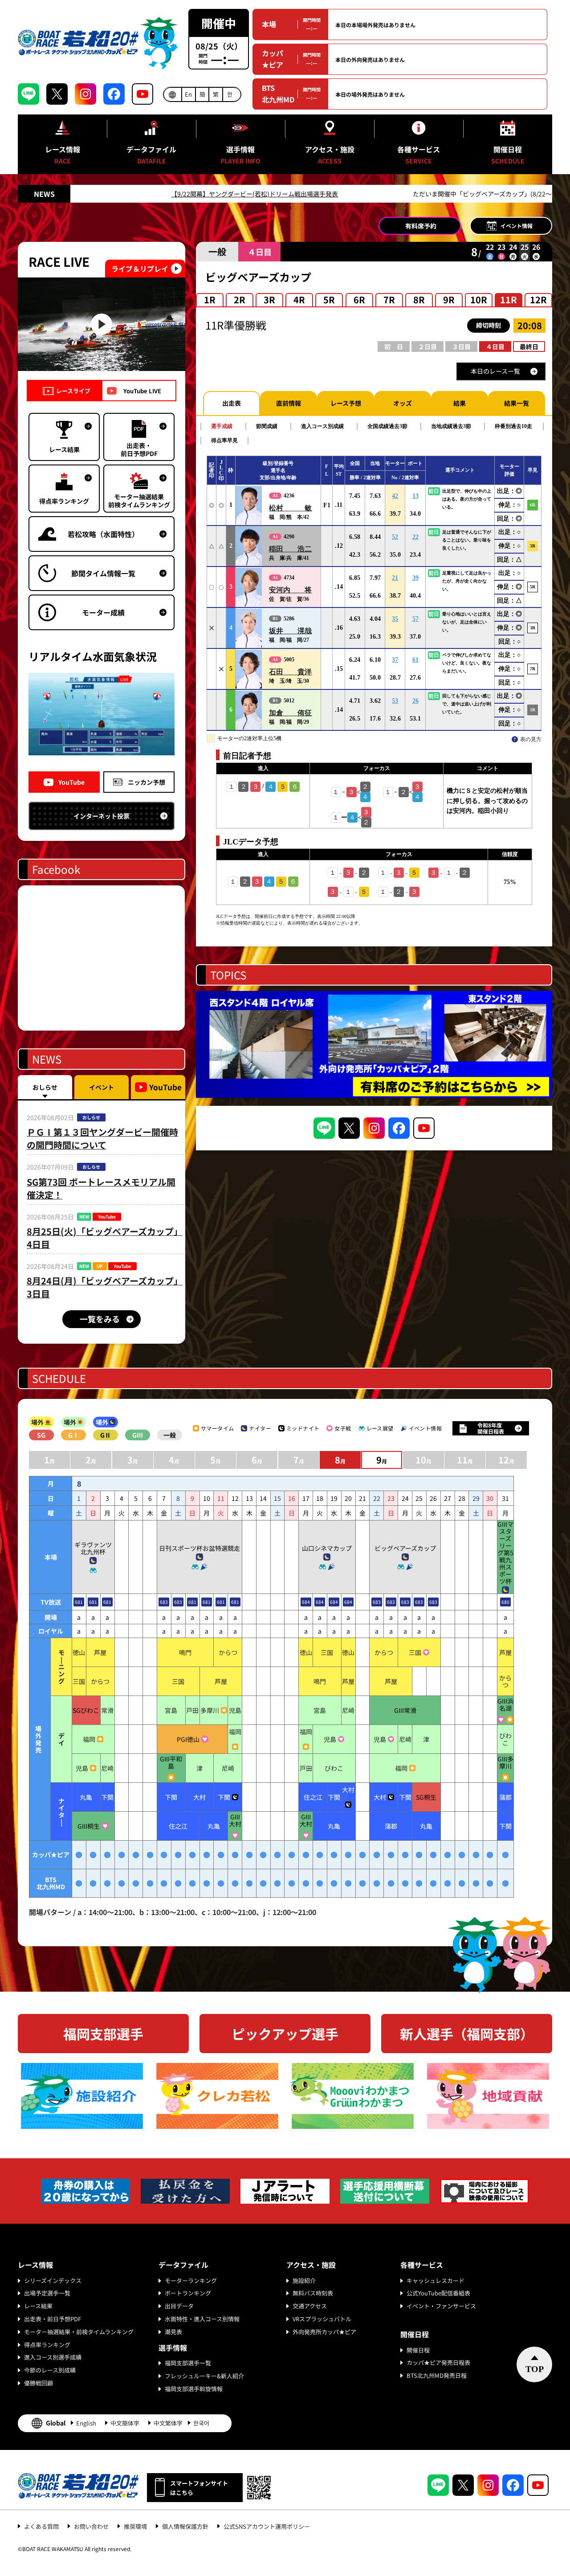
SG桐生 (426, 1797)
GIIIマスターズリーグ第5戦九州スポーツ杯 (505, 1553)
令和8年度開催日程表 (491, 1428)
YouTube (71, 782)
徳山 (79, 1652)
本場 (269, 24)
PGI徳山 (188, 1739)
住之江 (313, 1797)
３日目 (461, 346)
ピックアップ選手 (285, 2034)
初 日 (394, 346)
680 (505, 1602)
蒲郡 (505, 1797)
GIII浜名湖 (505, 1704)
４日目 (495, 346)
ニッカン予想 (147, 782)
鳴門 (185, 1652)
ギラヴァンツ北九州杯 (93, 1548)
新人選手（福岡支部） (467, 2034)
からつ (228, 1652)
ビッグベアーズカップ (405, 1548)
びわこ (505, 1739)
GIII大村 (235, 1820)
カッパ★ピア (273, 59)
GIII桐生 (89, 1826)
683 (164, 1602)
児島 (235, 1710)
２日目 (427, 346)
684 (306, 1602)
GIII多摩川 (505, 1762)
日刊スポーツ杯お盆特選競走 (199, 1548)
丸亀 (86, 1797)
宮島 (171, 1710)
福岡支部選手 (103, 2034)
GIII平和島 (171, 1762)
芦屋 (100, 1652)
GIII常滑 (405, 1710)
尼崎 (348, 1710)
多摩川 (210, 1710)
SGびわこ (86, 1710)
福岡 (89, 1739)
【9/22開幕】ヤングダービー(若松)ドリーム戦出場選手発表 (178, 194)
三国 (327, 1652)
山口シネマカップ (327, 1548)
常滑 (107, 1710)
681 (79, 1602)
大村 (199, 1797)
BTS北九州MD (278, 94)
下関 (107, 1797)
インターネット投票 (102, 816)
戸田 (192, 1710)
